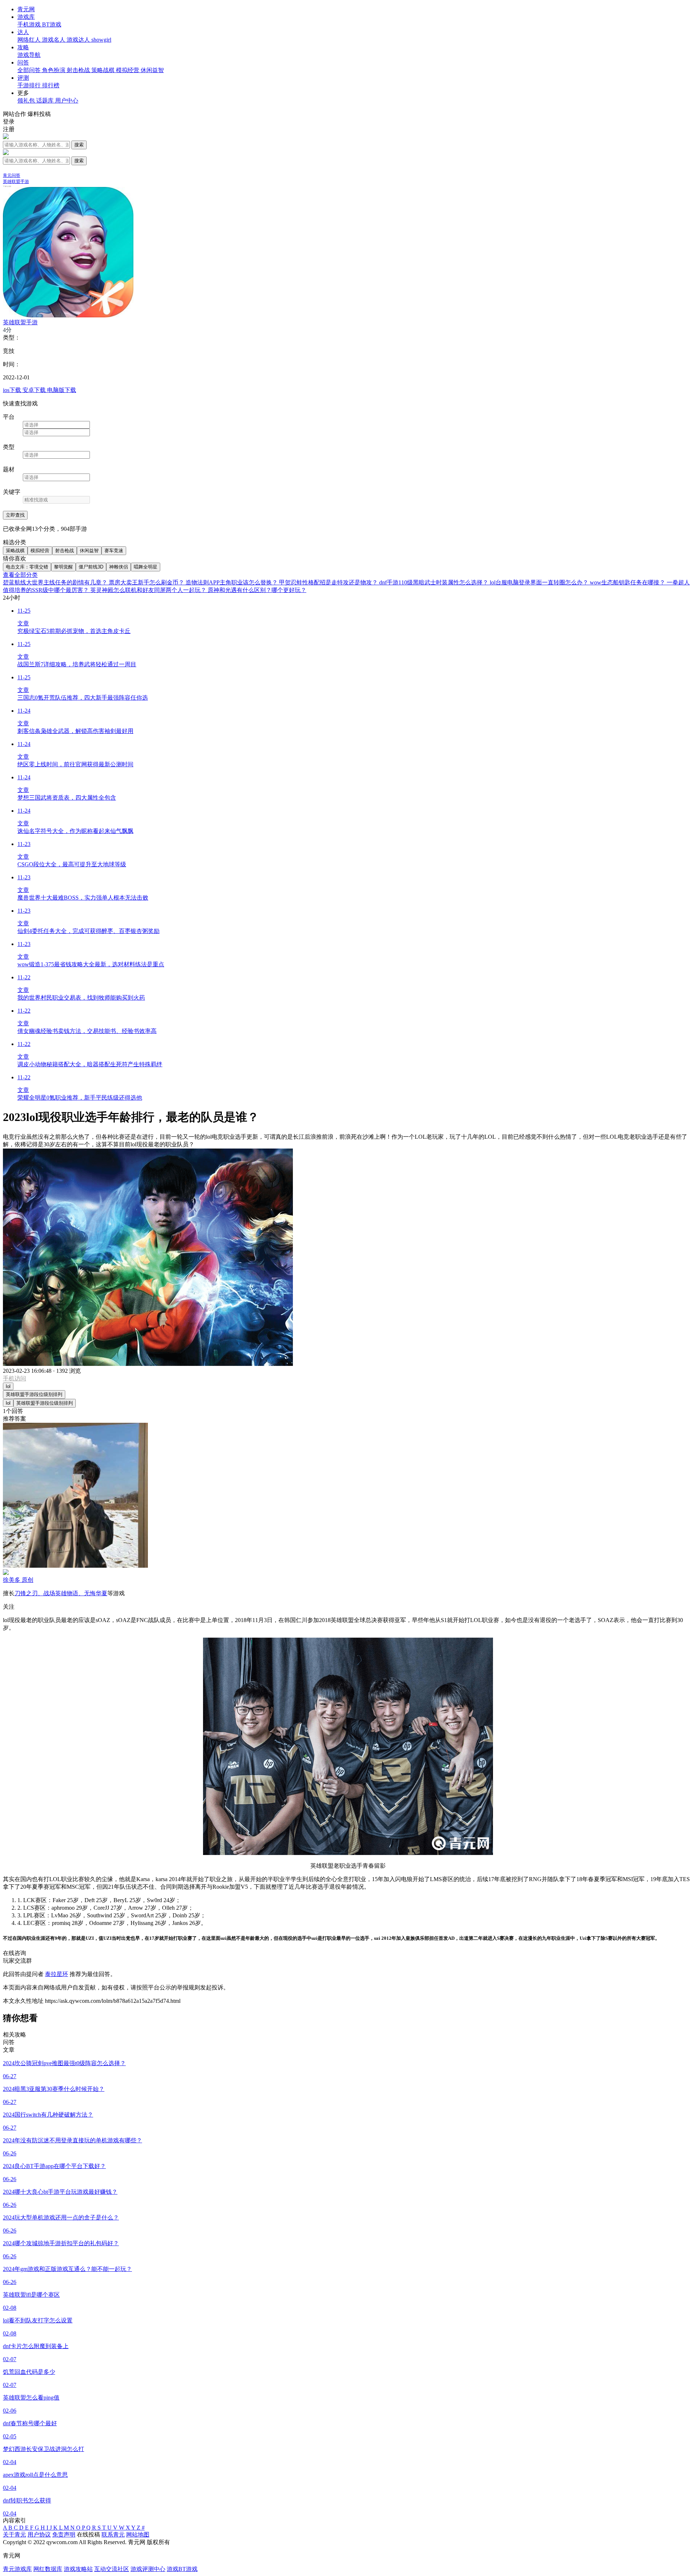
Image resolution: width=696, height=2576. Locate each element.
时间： (12, 364)
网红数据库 (48, 2569)
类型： (12, 337)
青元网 (26, 9)
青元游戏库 (17, 2569)
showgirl (101, 40)
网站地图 (138, 2535)
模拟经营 (128, 70)
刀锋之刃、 (29, 1593)
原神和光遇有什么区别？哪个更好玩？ (257, 590)
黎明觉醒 (63, 567)
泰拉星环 (57, 1974)
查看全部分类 (20, 575)
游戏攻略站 (78, 2569)
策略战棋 (104, 70)
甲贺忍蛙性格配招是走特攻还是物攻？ (329, 582)
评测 (23, 78)
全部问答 (30, 70)
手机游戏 (30, 24)
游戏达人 (79, 40)
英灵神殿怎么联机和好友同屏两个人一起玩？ (149, 590)
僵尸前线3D (91, 567)
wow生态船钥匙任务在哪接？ (628, 582)
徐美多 (18, 1580)
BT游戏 (52, 24)
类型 (9, 447)
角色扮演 (54, 70)
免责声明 (64, 2535)
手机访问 (14, 1378)
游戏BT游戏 (182, 2569)
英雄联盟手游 (16, 182)
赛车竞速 (114, 551)
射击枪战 (79, 70)
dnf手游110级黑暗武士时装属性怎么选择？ (434, 582)
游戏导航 (29, 55)
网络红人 (30, 40)
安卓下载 (35, 390)
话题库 (46, 101)
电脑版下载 (62, 390)
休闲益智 (152, 70)
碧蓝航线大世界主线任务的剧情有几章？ (56, 582)
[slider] (348, 330)
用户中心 (67, 101)
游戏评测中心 (148, 2569)
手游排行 (30, 85)
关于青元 (14, 2535)
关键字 (12, 492)
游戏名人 (54, 40)
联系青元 (113, 2535)
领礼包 (27, 101)
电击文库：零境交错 (27, 567)
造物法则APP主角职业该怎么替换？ (232, 582)
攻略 (23, 47)
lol (8, 1386)
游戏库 (26, 17)
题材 (9, 469)
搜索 (79, 145)
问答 (23, 62)
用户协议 (39, 2535)
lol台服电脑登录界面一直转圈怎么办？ (540, 582)
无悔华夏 (96, 1593)
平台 (9, 417)
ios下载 (13, 390)
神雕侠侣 (119, 567)
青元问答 (12, 175)
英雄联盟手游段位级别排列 (34, 1394)
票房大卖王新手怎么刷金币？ (147, 582)
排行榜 (51, 85)
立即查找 (15, 515)
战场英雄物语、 (64, 1593)
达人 (23, 32)
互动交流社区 (112, 2569)
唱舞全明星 (146, 567)
